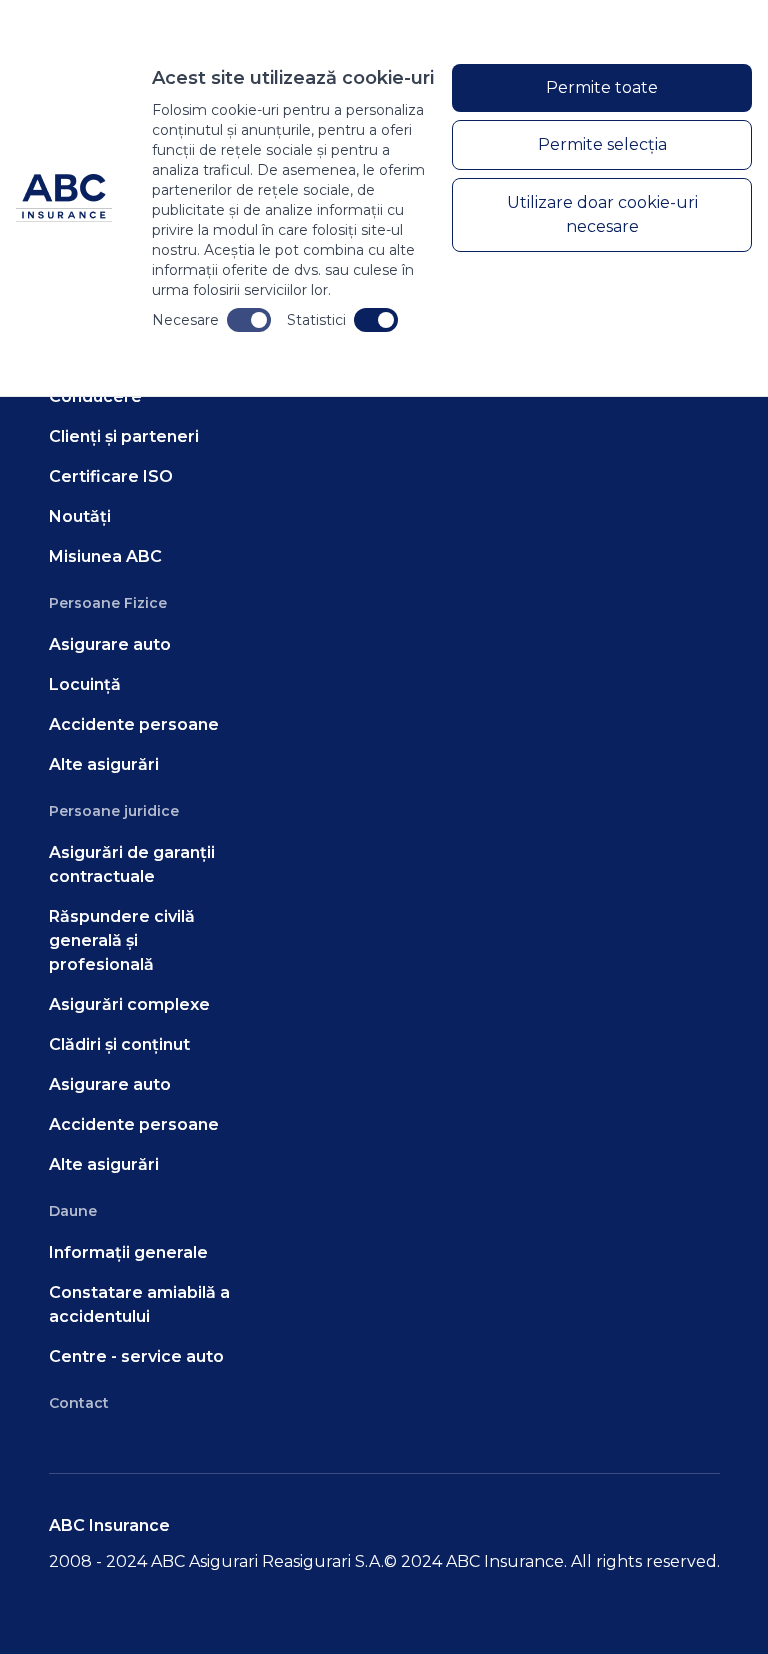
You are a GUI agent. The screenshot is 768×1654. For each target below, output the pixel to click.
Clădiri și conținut (119, 1044)
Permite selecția (602, 144)
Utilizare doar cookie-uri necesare (602, 214)
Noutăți (80, 516)
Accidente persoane (134, 724)
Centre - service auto (136, 1356)
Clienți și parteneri (124, 436)
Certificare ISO (111, 476)
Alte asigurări (104, 764)
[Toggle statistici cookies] (376, 320)
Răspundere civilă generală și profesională (122, 940)
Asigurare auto (110, 644)
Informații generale (128, 1252)
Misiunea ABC (105, 556)
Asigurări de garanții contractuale (132, 864)
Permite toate (602, 87)
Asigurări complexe (129, 1004)
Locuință (85, 684)
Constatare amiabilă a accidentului (139, 1304)
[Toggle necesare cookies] (249, 320)
